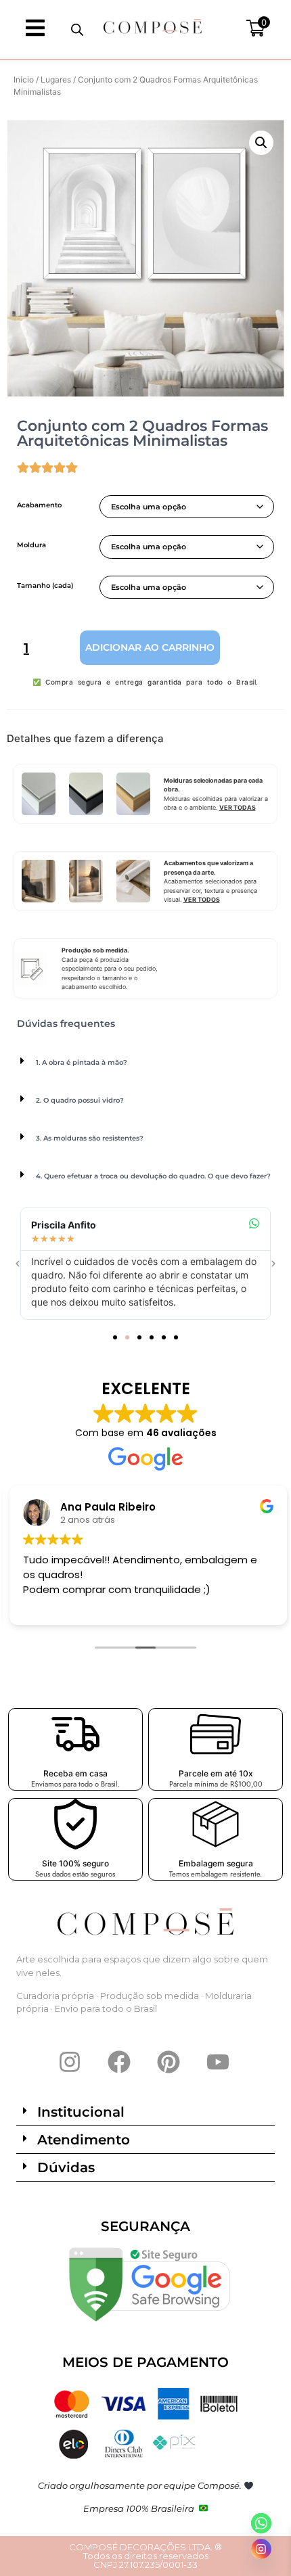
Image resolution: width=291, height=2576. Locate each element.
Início (24, 79)
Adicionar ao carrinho (150, 647)
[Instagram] (70, 2062)
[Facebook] (119, 2062)
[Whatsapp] (261, 2523)
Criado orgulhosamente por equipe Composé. (141, 2485)
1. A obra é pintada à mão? (82, 1062)
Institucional (81, 2112)
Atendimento (84, 2140)
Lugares (56, 79)
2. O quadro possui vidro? (80, 1100)
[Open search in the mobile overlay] (77, 29)
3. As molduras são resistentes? (90, 1138)
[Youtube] (218, 2062)
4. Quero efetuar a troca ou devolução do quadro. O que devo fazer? (153, 1176)
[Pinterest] (169, 2062)
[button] (261, 143)
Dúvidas (66, 2167)
